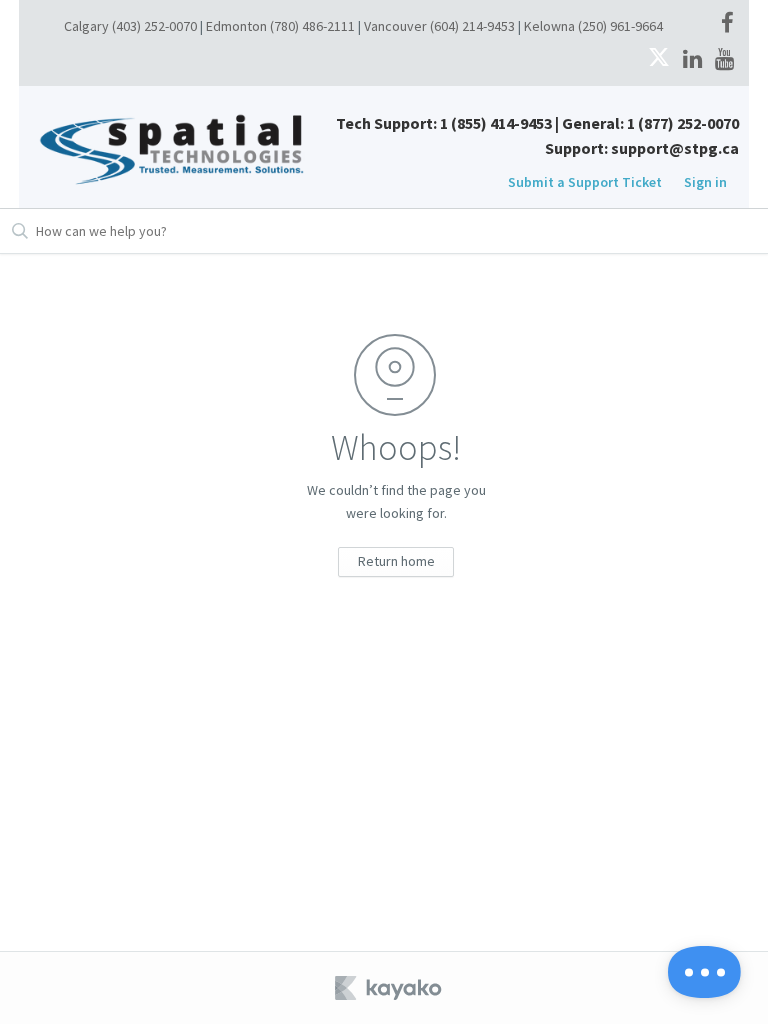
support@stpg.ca (675, 148)
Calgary (86, 26)
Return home (396, 561)
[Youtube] (724, 60)
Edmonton (236, 26)
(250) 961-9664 (620, 26)
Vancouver (395, 26)
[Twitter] (658, 60)
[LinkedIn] (692, 60)
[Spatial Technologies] (177, 146)
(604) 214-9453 (472, 26)
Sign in (705, 182)
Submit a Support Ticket (585, 182)
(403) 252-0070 (154, 26)
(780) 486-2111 (312, 26)
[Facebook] (727, 24)
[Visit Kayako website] (390, 988)
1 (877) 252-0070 (683, 123)
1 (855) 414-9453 (496, 123)
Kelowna (549, 26)
